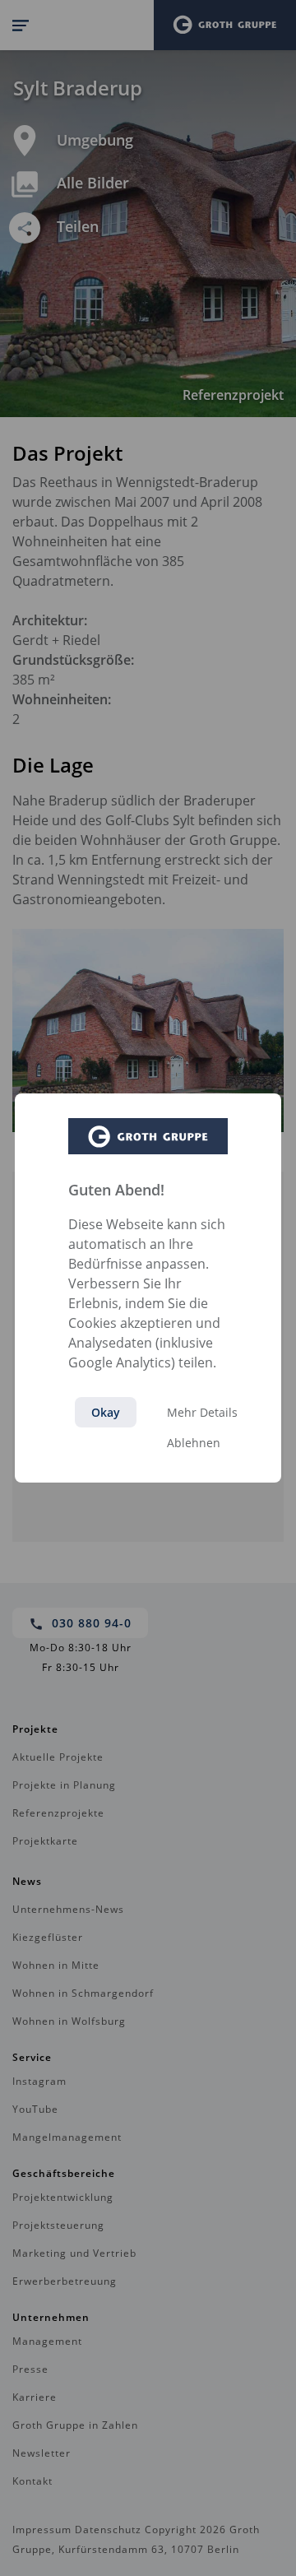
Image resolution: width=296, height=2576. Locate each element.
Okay (106, 1412)
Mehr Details (202, 1412)
